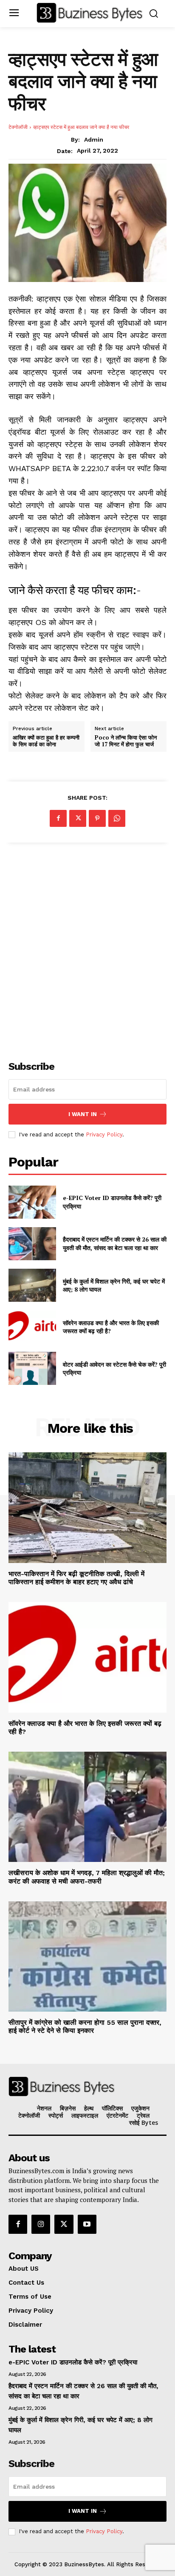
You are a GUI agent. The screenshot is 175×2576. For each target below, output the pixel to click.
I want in (83, 1114)
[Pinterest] (97, 818)
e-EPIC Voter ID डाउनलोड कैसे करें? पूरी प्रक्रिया (73, 2362)
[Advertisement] (87, 947)
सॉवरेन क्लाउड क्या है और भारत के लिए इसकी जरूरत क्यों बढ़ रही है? (111, 1327)
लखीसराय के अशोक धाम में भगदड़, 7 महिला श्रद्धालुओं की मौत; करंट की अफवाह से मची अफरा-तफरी (87, 1877)
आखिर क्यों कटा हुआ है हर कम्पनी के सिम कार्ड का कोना (46, 741)
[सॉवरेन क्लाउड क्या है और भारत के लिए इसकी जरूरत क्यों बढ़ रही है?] (32, 1327)
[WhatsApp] (117, 818)
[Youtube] (87, 2224)
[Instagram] (41, 2224)
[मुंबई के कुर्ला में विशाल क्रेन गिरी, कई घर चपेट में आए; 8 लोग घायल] (32, 1285)
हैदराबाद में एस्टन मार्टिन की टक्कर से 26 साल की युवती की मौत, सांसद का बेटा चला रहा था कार (115, 1243)
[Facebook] (58, 818)
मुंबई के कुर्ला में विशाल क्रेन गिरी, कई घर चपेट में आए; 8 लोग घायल (114, 1285)
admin (94, 140)
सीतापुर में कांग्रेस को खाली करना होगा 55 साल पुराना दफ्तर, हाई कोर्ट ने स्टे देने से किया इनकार (85, 2026)
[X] (78, 818)
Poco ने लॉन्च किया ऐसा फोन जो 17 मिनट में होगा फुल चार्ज (126, 741)
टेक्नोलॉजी (18, 127)
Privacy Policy (104, 1135)
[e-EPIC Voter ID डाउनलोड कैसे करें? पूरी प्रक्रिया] (32, 1202)
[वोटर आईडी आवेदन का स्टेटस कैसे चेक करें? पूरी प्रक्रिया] (32, 1368)
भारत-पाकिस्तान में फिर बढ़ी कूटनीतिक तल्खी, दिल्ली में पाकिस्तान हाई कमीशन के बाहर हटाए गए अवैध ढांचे (76, 1578)
